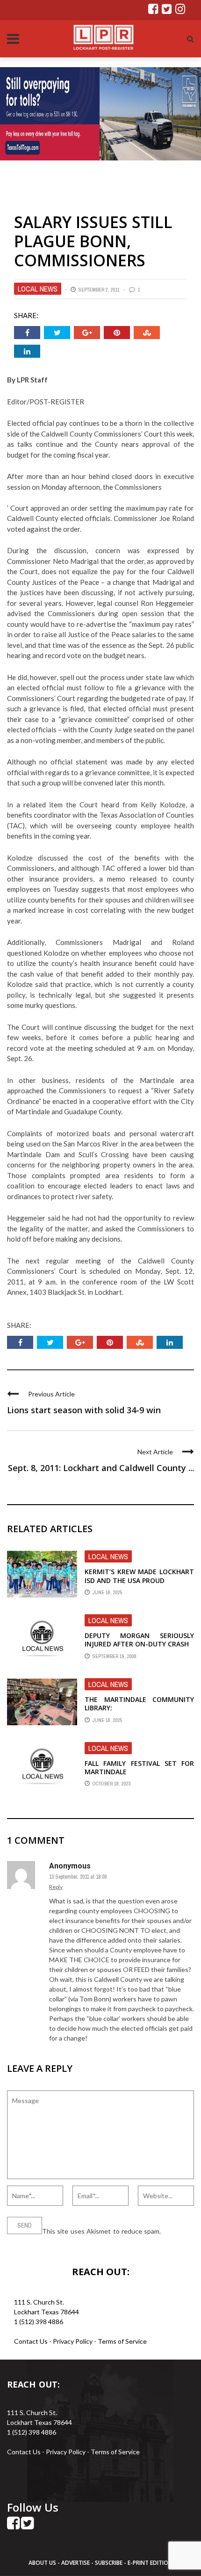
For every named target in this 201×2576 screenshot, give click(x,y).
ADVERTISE (75, 2563)
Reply (56, 1887)
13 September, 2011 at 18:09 (78, 1877)
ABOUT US (43, 2563)
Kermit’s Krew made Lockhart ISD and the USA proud (139, 1576)
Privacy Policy (73, 2341)
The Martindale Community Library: (139, 1704)
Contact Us (31, 2341)
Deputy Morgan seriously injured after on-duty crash (139, 1640)
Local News (38, 289)
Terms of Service (122, 2341)
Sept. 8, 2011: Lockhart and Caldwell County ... (101, 1468)
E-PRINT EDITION (150, 2563)
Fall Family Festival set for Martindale (139, 1767)
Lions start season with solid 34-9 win (84, 1410)
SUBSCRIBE (109, 2563)
